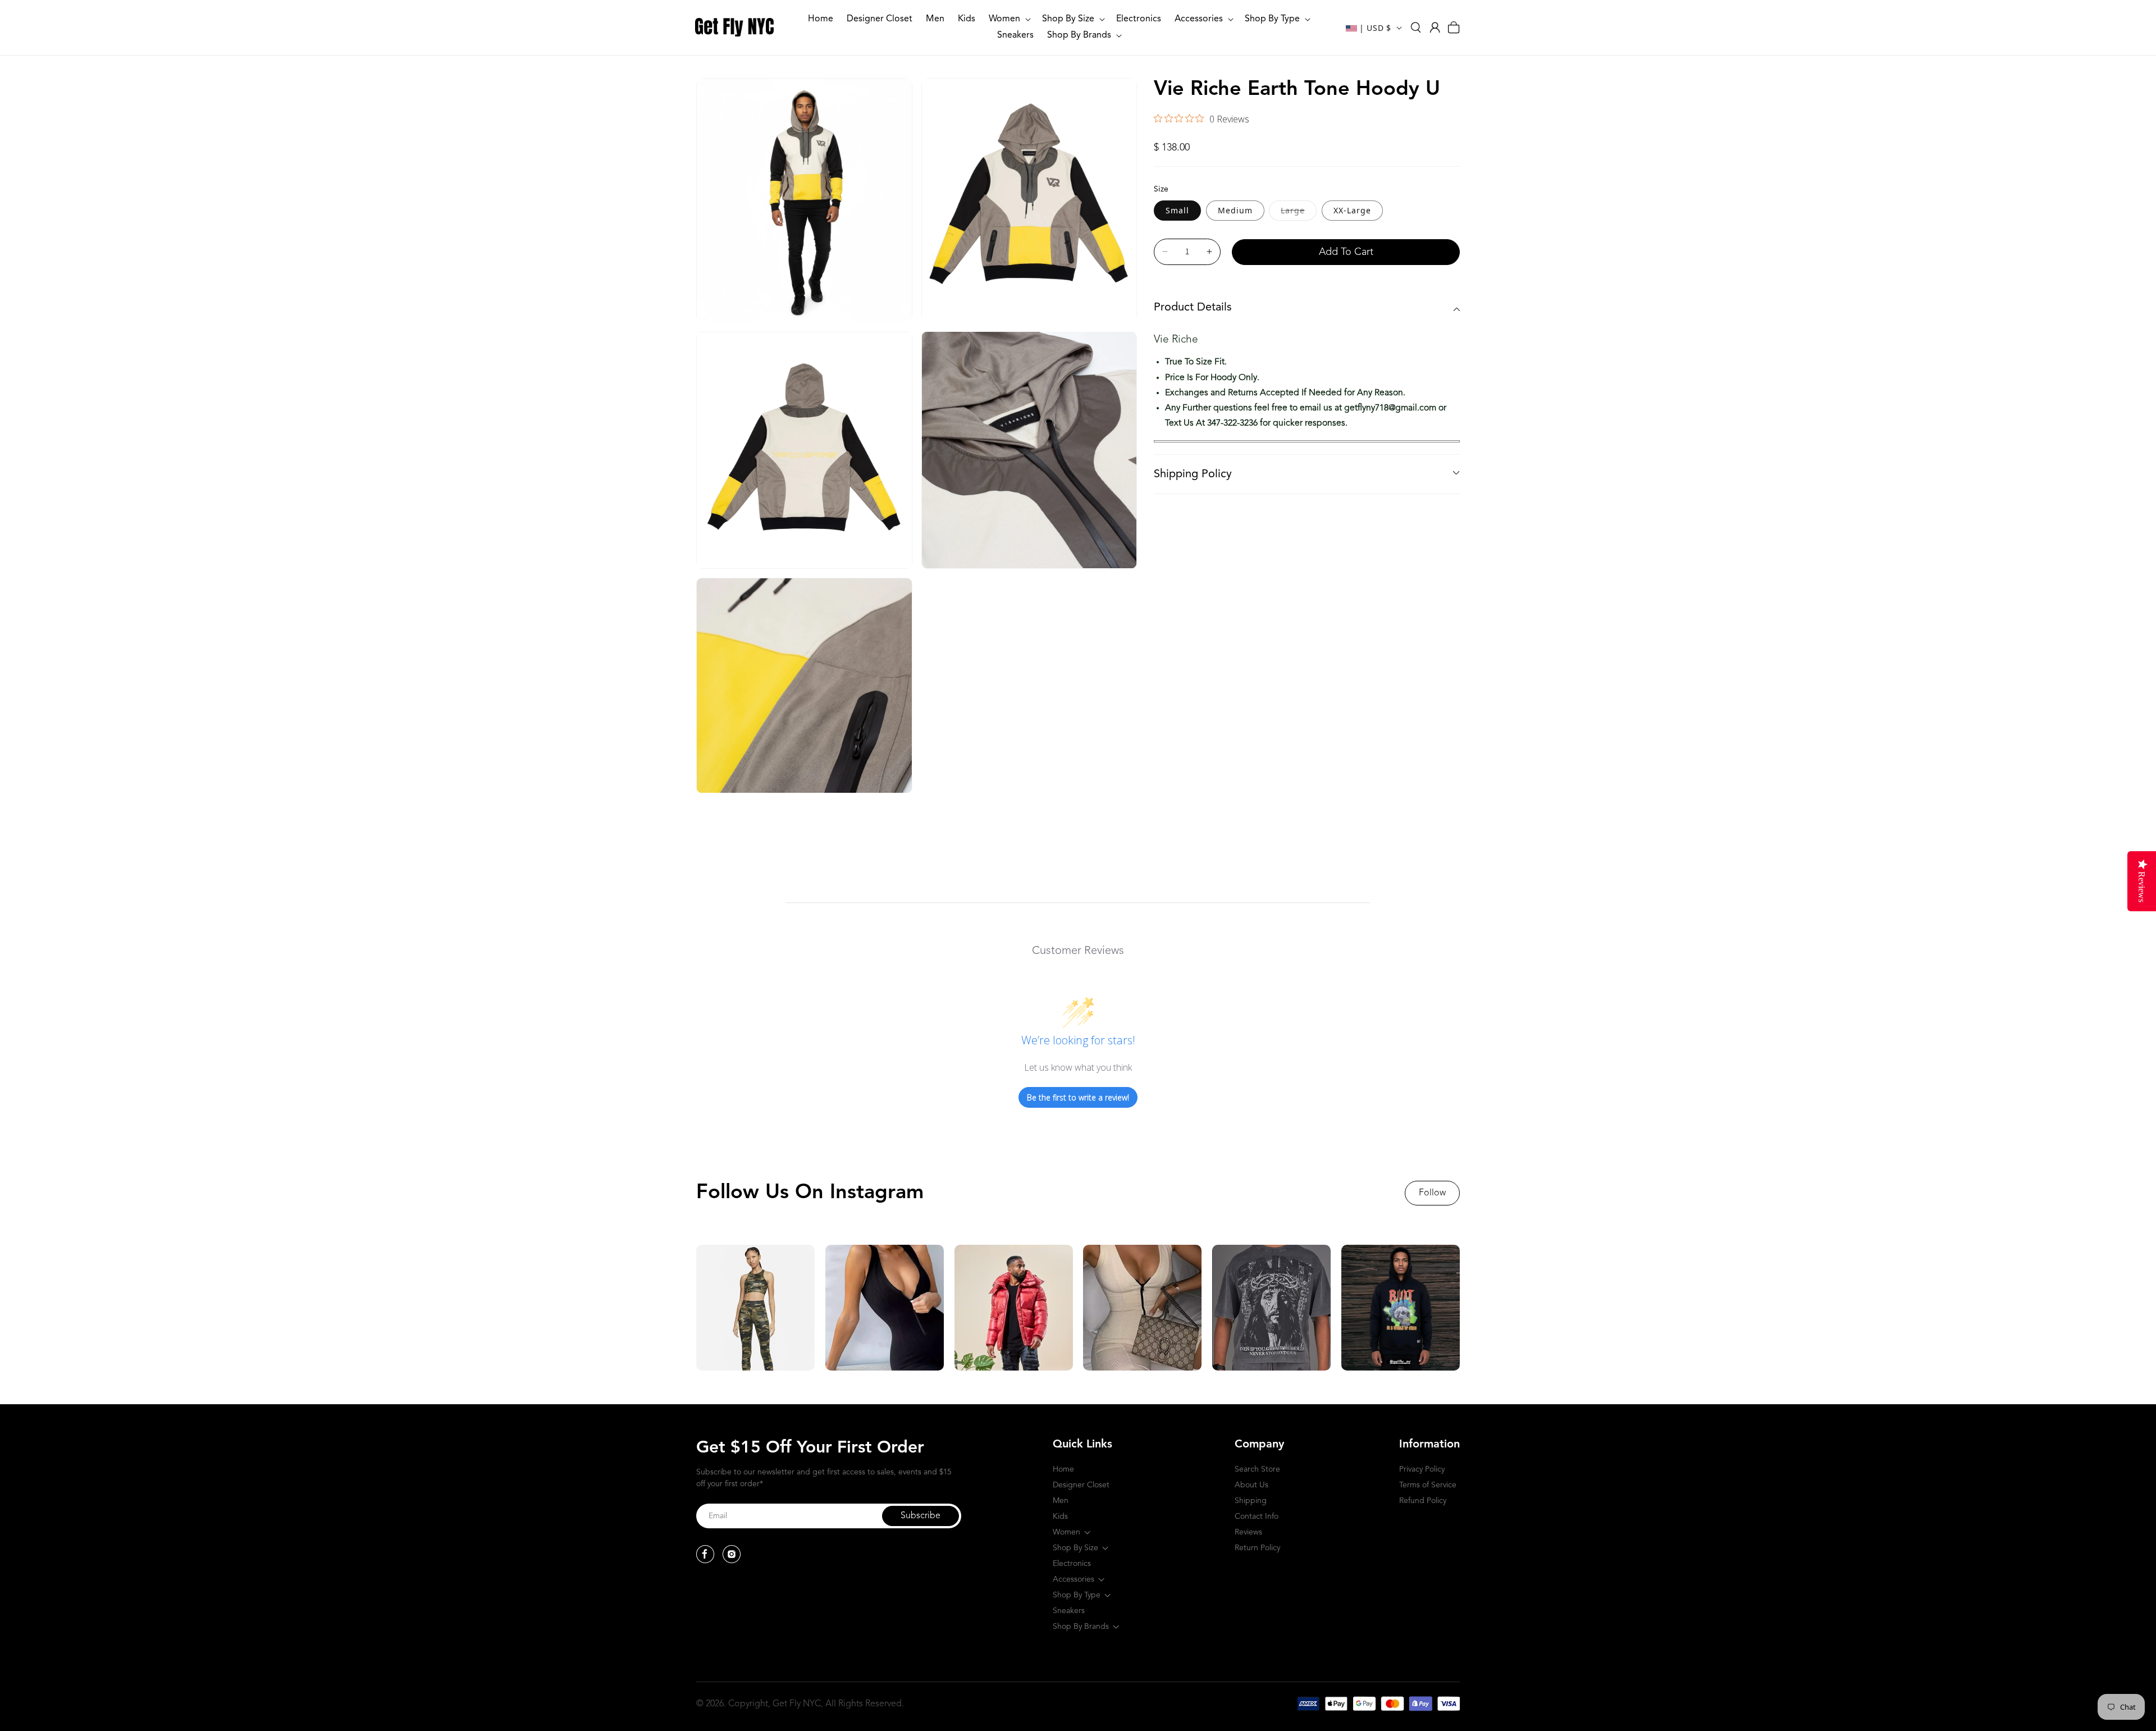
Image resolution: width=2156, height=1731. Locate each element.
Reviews (1248, 1532)
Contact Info (1257, 1517)
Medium (1235, 210)
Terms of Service (1428, 1485)
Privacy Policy (1422, 1469)
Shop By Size (1075, 1548)
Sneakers (1069, 1611)
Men (1061, 1501)
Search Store (1257, 1469)
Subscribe (921, 1516)
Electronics (1072, 1564)
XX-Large (1352, 210)
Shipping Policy (1193, 474)
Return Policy (1257, 1548)
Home (1063, 1469)
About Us (1251, 1485)
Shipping (1251, 1501)
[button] (1009, 19)
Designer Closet (1081, 1485)
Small (1177, 210)
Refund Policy (1423, 1501)
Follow (1432, 1193)
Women (1066, 1532)
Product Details (1193, 308)
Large (1299, 210)
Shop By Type (1077, 1595)
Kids (1060, 1517)
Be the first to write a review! (1078, 1097)
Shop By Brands (1081, 1627)
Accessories (1074, 1579)
